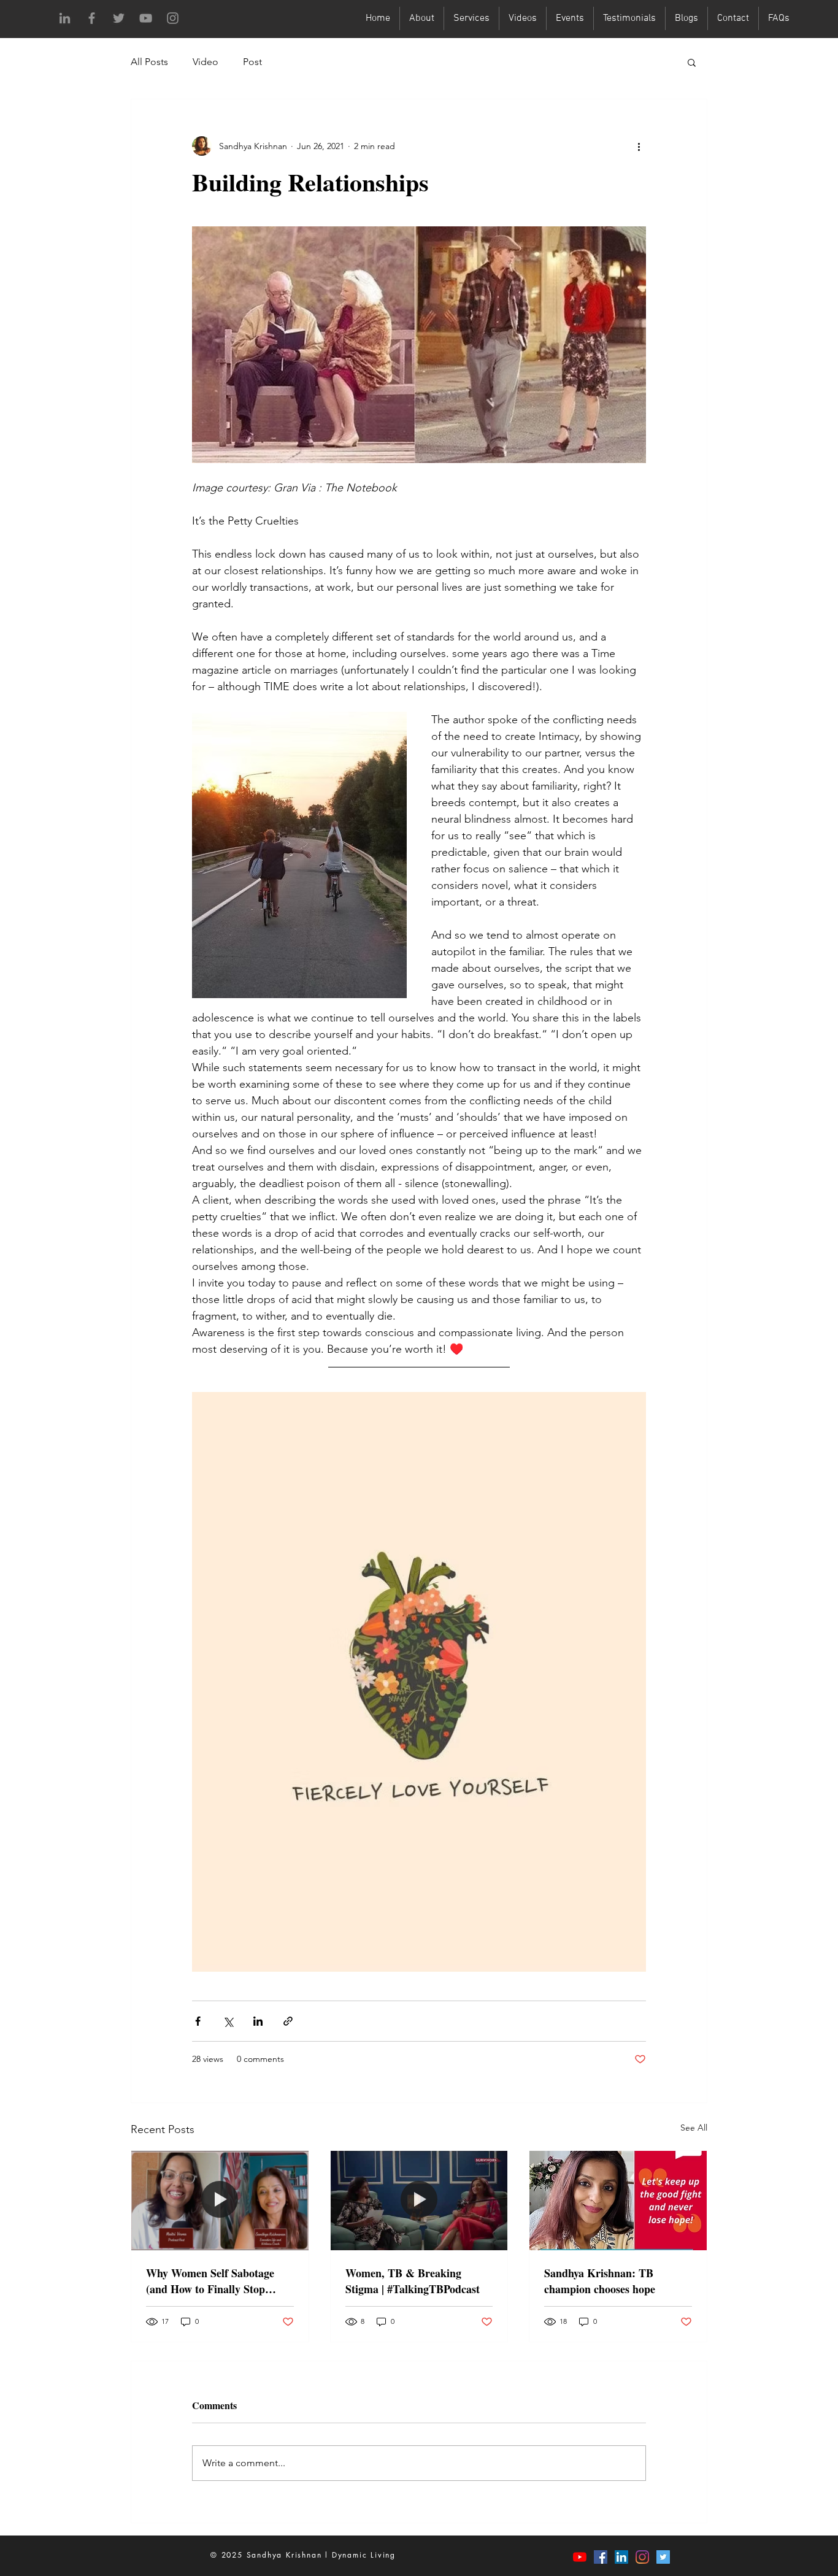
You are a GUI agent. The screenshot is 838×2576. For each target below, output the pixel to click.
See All (694, 2128)
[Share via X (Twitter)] (228, 2021)
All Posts (149, 62)
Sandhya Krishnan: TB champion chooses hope (600, 2281)
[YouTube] (146, 18)
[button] (692, 62)
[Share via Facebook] (198, 2021)
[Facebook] (92, 18)
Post (252, 62)
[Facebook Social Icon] (601, 2557)
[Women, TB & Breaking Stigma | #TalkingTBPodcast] (419, 2201)
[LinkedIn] (65, 18)
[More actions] (639, 146)
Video (206, 62)
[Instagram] (173, 18)
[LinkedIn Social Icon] (621, 2557)
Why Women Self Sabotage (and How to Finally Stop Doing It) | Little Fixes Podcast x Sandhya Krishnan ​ (218, 2281)
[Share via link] (288, 2021)
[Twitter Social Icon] (663, 2557)
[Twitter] (119, 18)
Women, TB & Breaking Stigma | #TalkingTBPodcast (413, 2281)
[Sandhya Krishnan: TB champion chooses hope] (618, 2201)
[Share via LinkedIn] (258, 2021)
